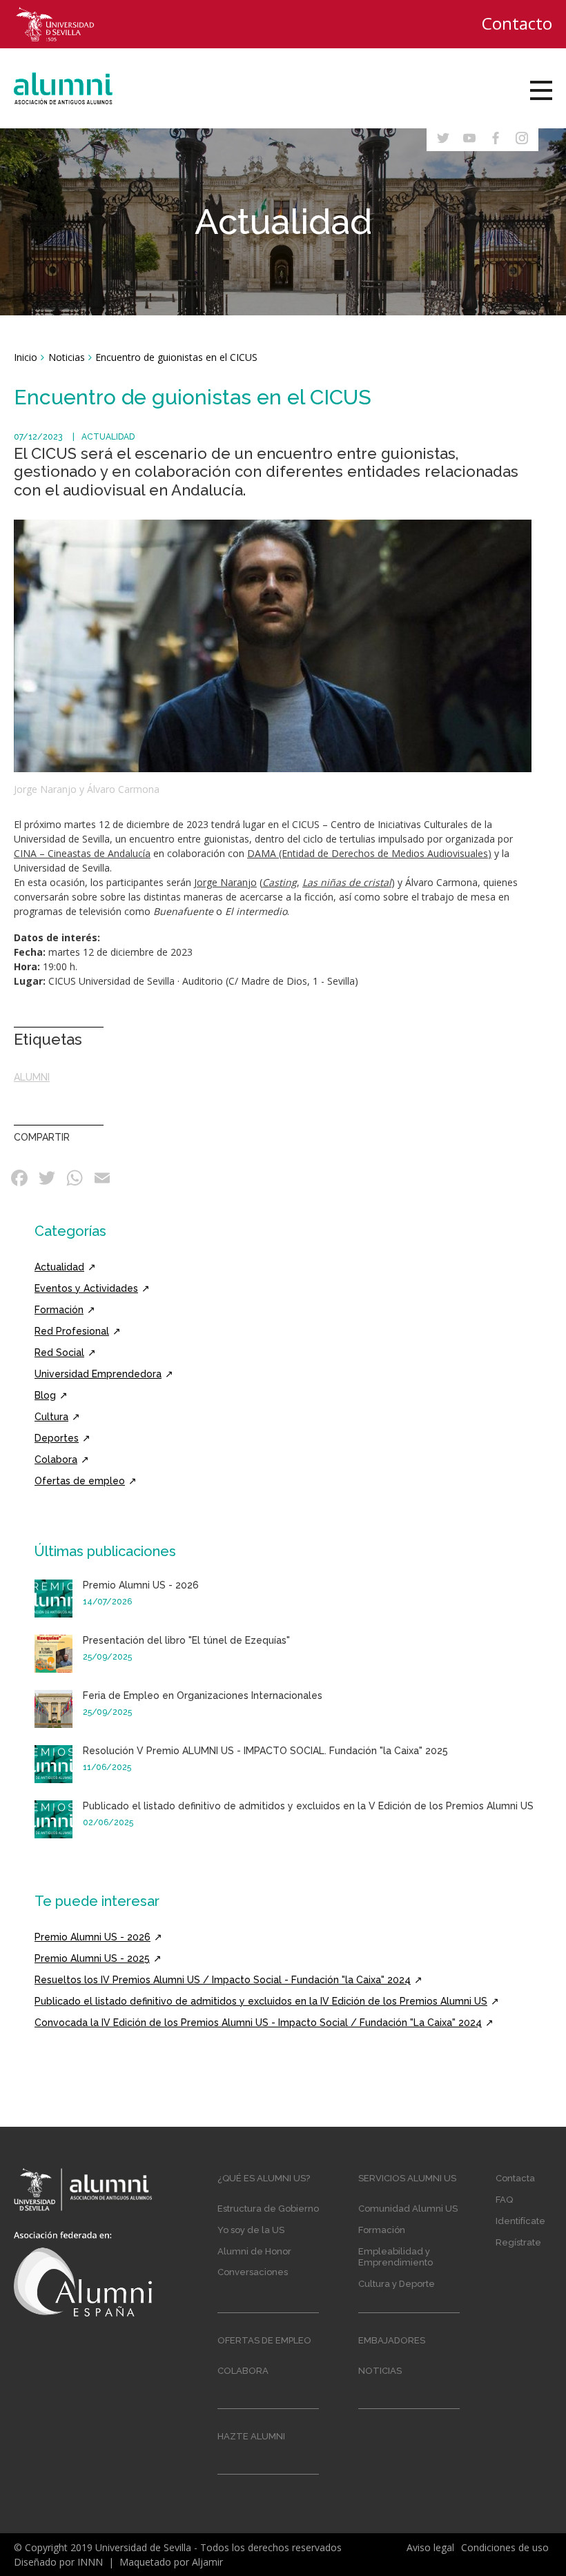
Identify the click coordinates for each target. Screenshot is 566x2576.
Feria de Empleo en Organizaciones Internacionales (203, 1695)
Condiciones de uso (505, 2547)
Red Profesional (72, 1331)
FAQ (504, 2200)
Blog (45, 1395)
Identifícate (520, 2221)
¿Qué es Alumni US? (264, 2178)
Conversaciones (253, 2272)
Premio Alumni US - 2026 (141, 1585)
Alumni (32, 1077)
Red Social (59, 1353)
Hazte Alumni (251, 2436)
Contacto (517, 23)
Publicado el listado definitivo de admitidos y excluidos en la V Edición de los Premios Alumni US (308, 1806)
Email (104, 1178)
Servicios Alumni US (407, 2178)
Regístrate (518, 2242)
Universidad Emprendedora (98, 1374)
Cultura (51, 1417)
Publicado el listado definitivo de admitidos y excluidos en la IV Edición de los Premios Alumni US (261, 2001)
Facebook (21, 1178)
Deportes (57, 1438)
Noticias (67, 357)
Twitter (48, 1178)
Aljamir (207, 2562)
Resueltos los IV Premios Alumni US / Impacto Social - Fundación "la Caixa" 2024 (223, 1980)
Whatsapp (76, 1178)
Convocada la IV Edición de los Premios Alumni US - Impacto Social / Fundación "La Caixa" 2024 (258, 2023)
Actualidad (108, 437)
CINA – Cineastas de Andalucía (82, 853)
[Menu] (541, 90)
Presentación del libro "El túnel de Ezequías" (186, 1640)
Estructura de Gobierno (268, 2209)
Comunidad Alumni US (408, 2209)
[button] (273, 645)
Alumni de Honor (254, 2251)
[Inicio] (77, 88)
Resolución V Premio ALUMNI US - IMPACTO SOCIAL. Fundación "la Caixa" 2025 (265, 1751)
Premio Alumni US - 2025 (92, 1958)
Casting (280, 882)
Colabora (56, 1459)
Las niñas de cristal (347, 882)
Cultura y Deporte (397, 2284)
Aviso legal (430, 2547)
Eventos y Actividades (86, 1288)
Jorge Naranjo (225, 882)
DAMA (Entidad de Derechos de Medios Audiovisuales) (369, 853)
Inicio (26, 357)
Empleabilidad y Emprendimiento (396, 2257)
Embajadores (392, 2340)
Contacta (515, 2178)
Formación (59, 1310)
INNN (90, 2562)
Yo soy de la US (251, 2230)
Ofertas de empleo (80, 1481)
